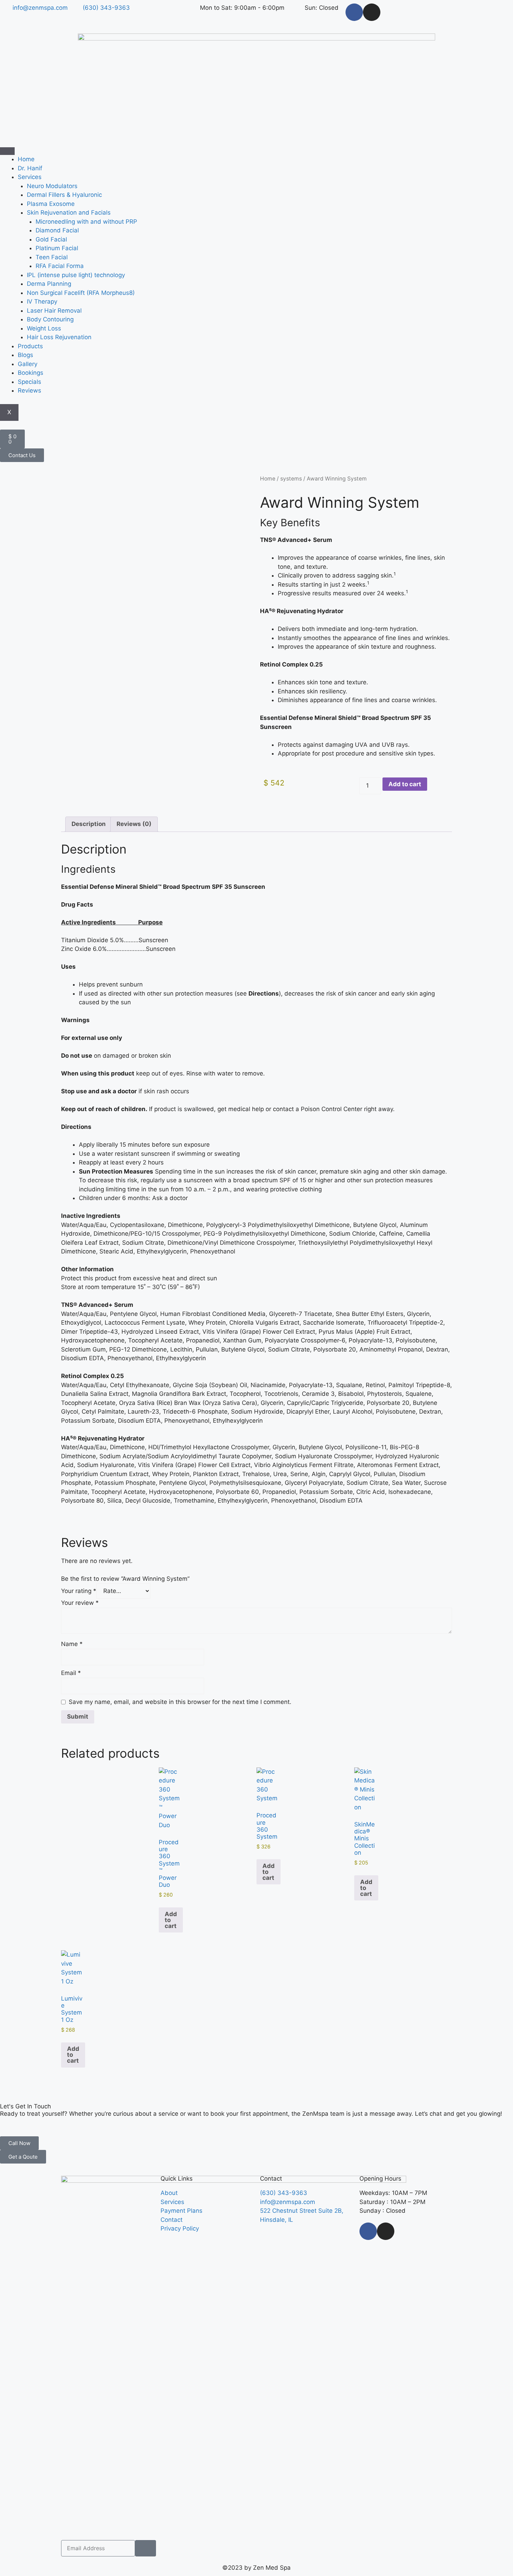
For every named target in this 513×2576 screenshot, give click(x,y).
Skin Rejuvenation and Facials (69, 213)
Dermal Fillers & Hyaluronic (64, 195)
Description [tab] (89, 824)
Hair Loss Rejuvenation (59, 337)
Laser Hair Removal (54, 311)
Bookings (31, 373)
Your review (80, 1603)
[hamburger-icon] (7, 151)
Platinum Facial (57, 248)
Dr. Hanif (30, 168)
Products (30, 346)
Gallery (28, 364)
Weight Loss (44, 328)
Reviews (29, 390)
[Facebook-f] (354, 12)
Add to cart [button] (171, 1920)
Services (30, 177)
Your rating (79, 1591)
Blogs (25, 355)
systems (291, 479)
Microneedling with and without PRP (86, 222)
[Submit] (146, 2548)
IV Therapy (42, 301)
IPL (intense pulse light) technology (76, 275)
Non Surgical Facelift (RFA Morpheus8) (81, 293)
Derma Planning (49, 284)
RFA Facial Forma (60, 266)
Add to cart (405, 784)
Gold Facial (51, 239)
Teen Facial (52, 257)
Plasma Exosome (51, 204)
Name (72, 1644)
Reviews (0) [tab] (134, 824)
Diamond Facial (57, 230)
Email (71, 1673)
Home (26, 159)
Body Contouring (50, 319)
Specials (29, 382)
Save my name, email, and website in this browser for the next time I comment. (180, 1702)
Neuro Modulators (52, 186)
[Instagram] (372, 12)
